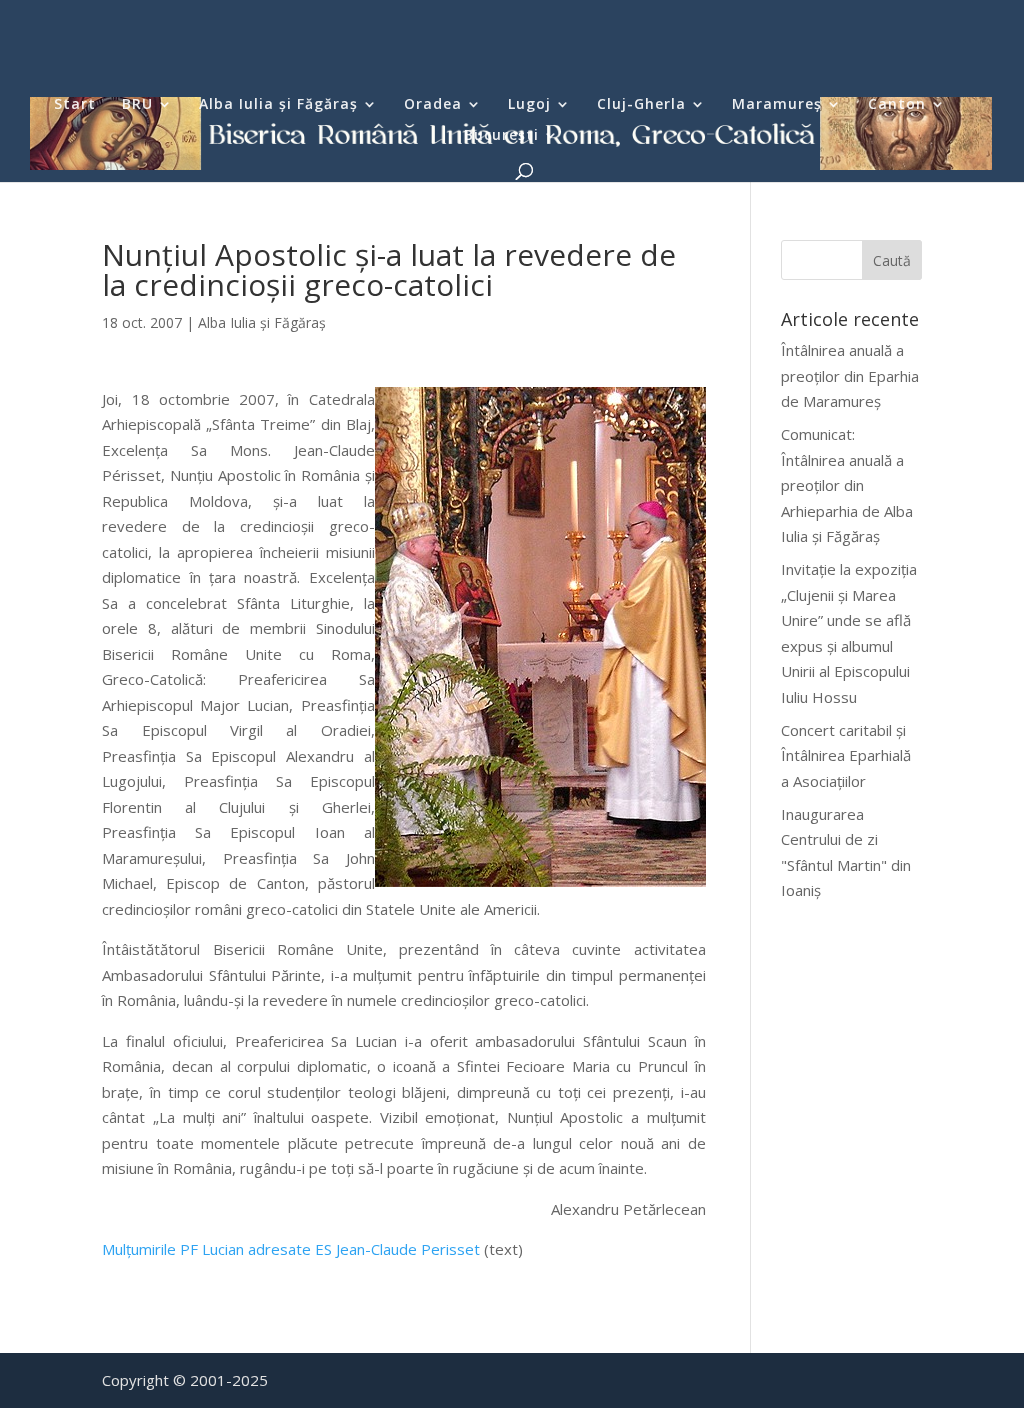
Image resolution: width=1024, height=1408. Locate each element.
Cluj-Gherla (641, 105)
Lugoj (529, 105)
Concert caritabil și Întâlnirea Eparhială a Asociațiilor (846, 755)
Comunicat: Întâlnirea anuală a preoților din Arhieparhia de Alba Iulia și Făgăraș (847, 485)
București (501, 136)
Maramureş (777, 105)
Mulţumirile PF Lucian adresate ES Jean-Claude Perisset (291, 1249)
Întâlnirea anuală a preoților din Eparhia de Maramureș (850, 375)
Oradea (433, 105)
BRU (137, 105)
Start (75, 105)
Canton (897, 105)
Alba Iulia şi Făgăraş (278, 105)
